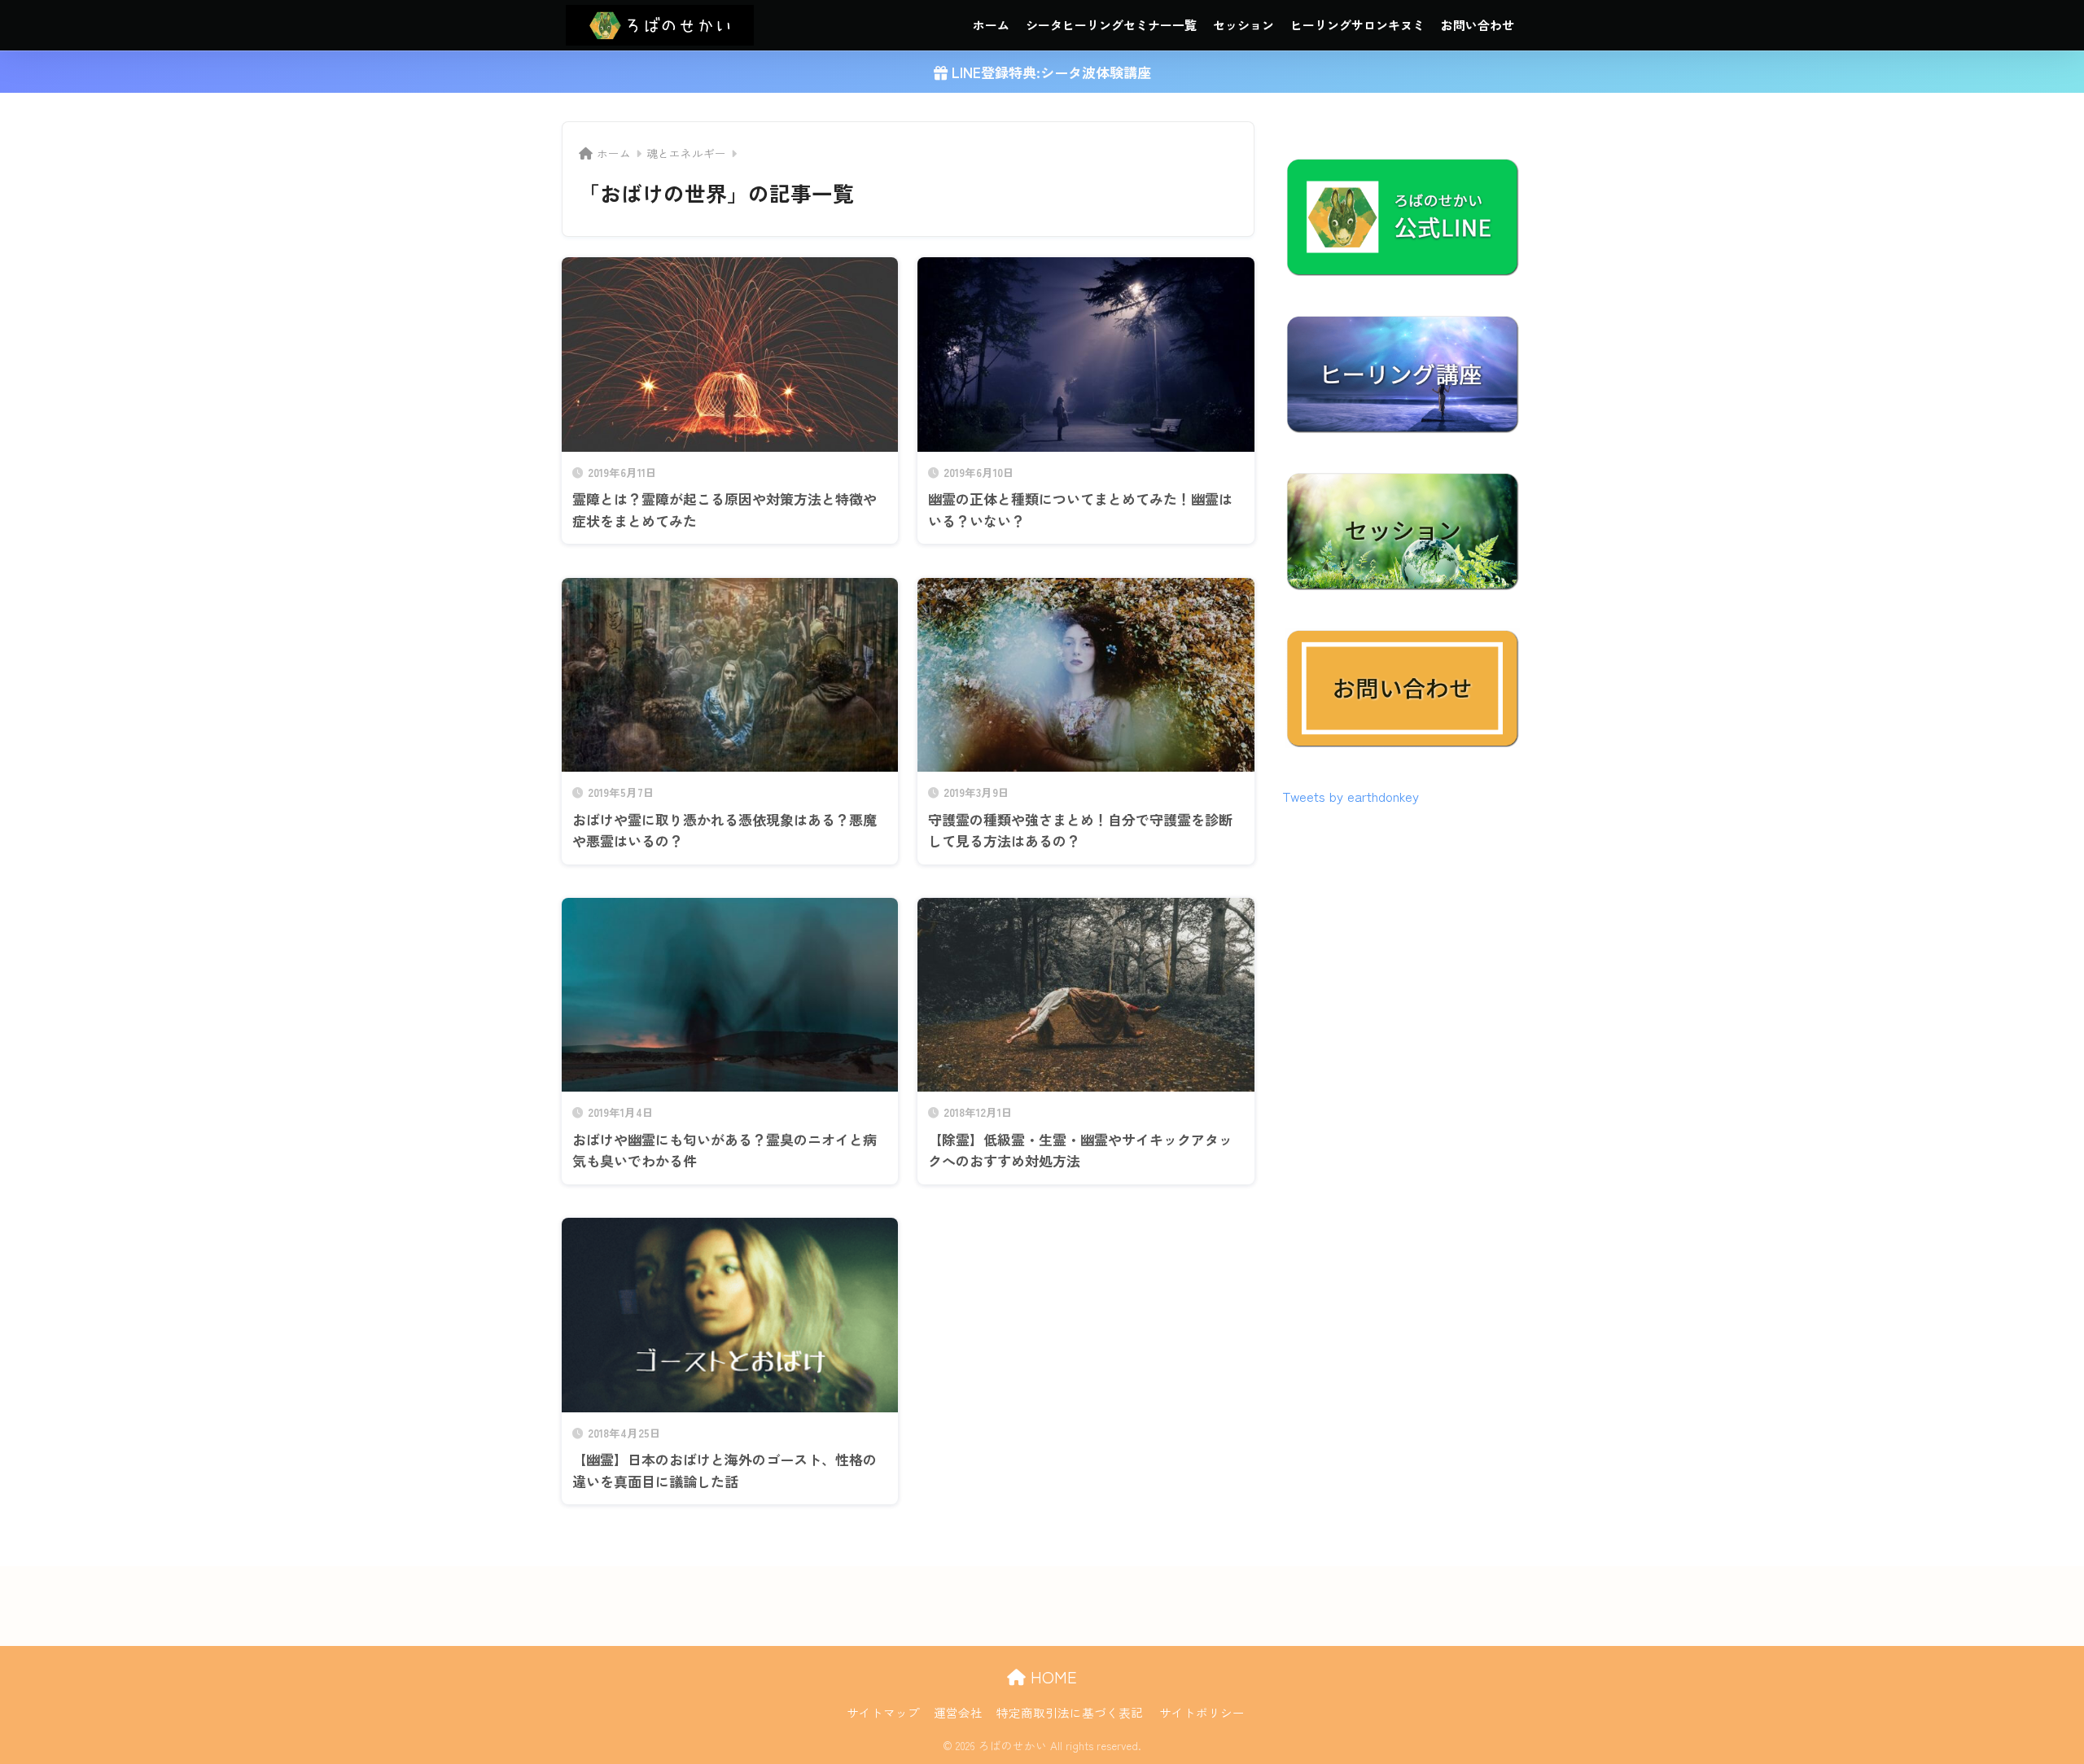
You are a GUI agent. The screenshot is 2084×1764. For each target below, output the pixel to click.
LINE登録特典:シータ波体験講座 (1049, 72)
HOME (1051, 1676)
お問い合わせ (1478, 25)
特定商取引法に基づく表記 (1070, 1712)
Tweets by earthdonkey (1351, 796)
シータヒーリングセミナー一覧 (1111, 25)
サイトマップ (883, 1712)
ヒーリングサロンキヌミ (1357, 25)
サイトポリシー (1202, 1712)
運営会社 (958, 1712)
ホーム (991, 25)
